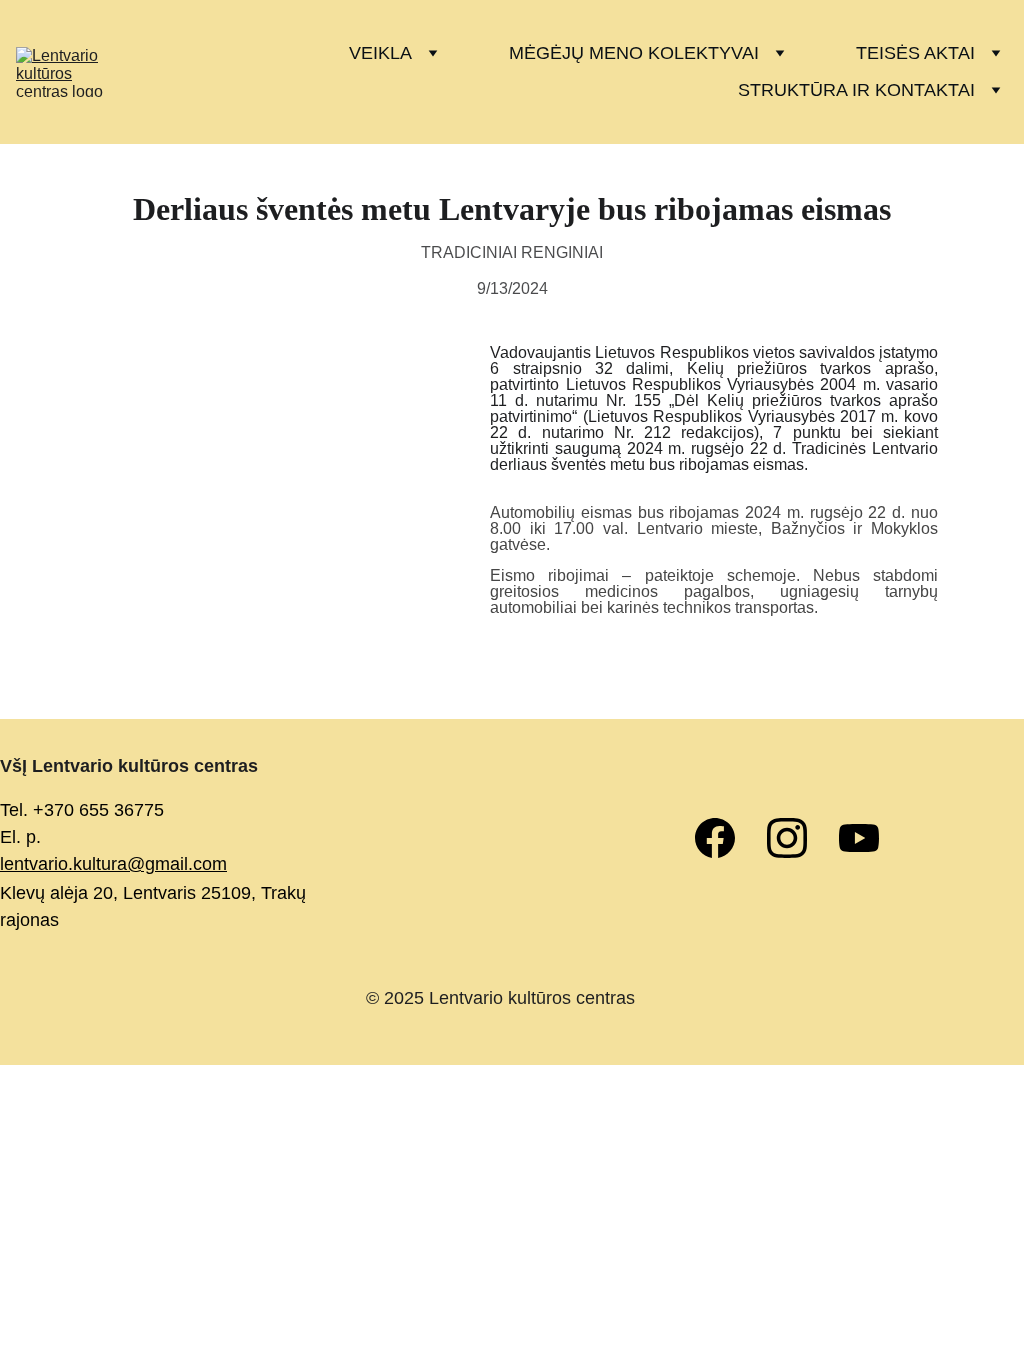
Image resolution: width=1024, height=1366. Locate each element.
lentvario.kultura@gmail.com (113, 864)
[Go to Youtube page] (859, 838)
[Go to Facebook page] (725, 838)
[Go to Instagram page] (797, 838)
